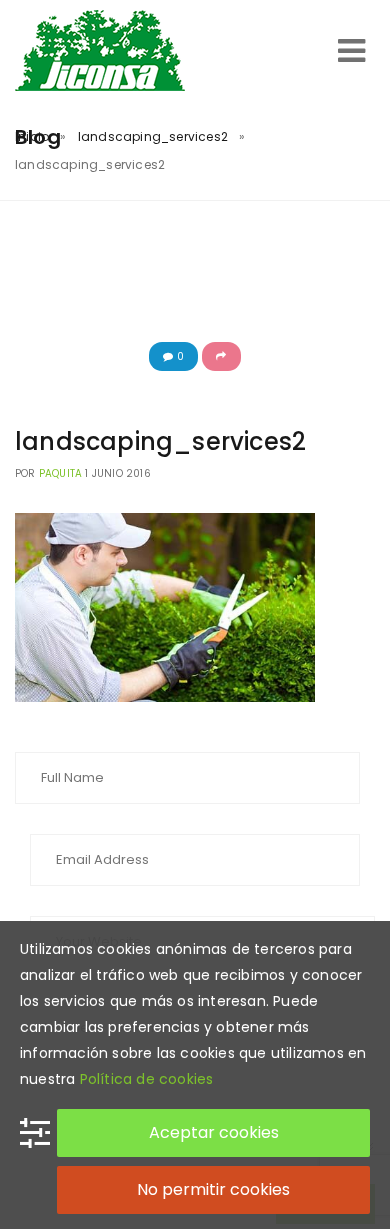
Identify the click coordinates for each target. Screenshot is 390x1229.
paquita (60, 473)
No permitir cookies (213, 1189)
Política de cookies (147, 1079)
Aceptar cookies (214, 1132)
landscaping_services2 (153, 136)
